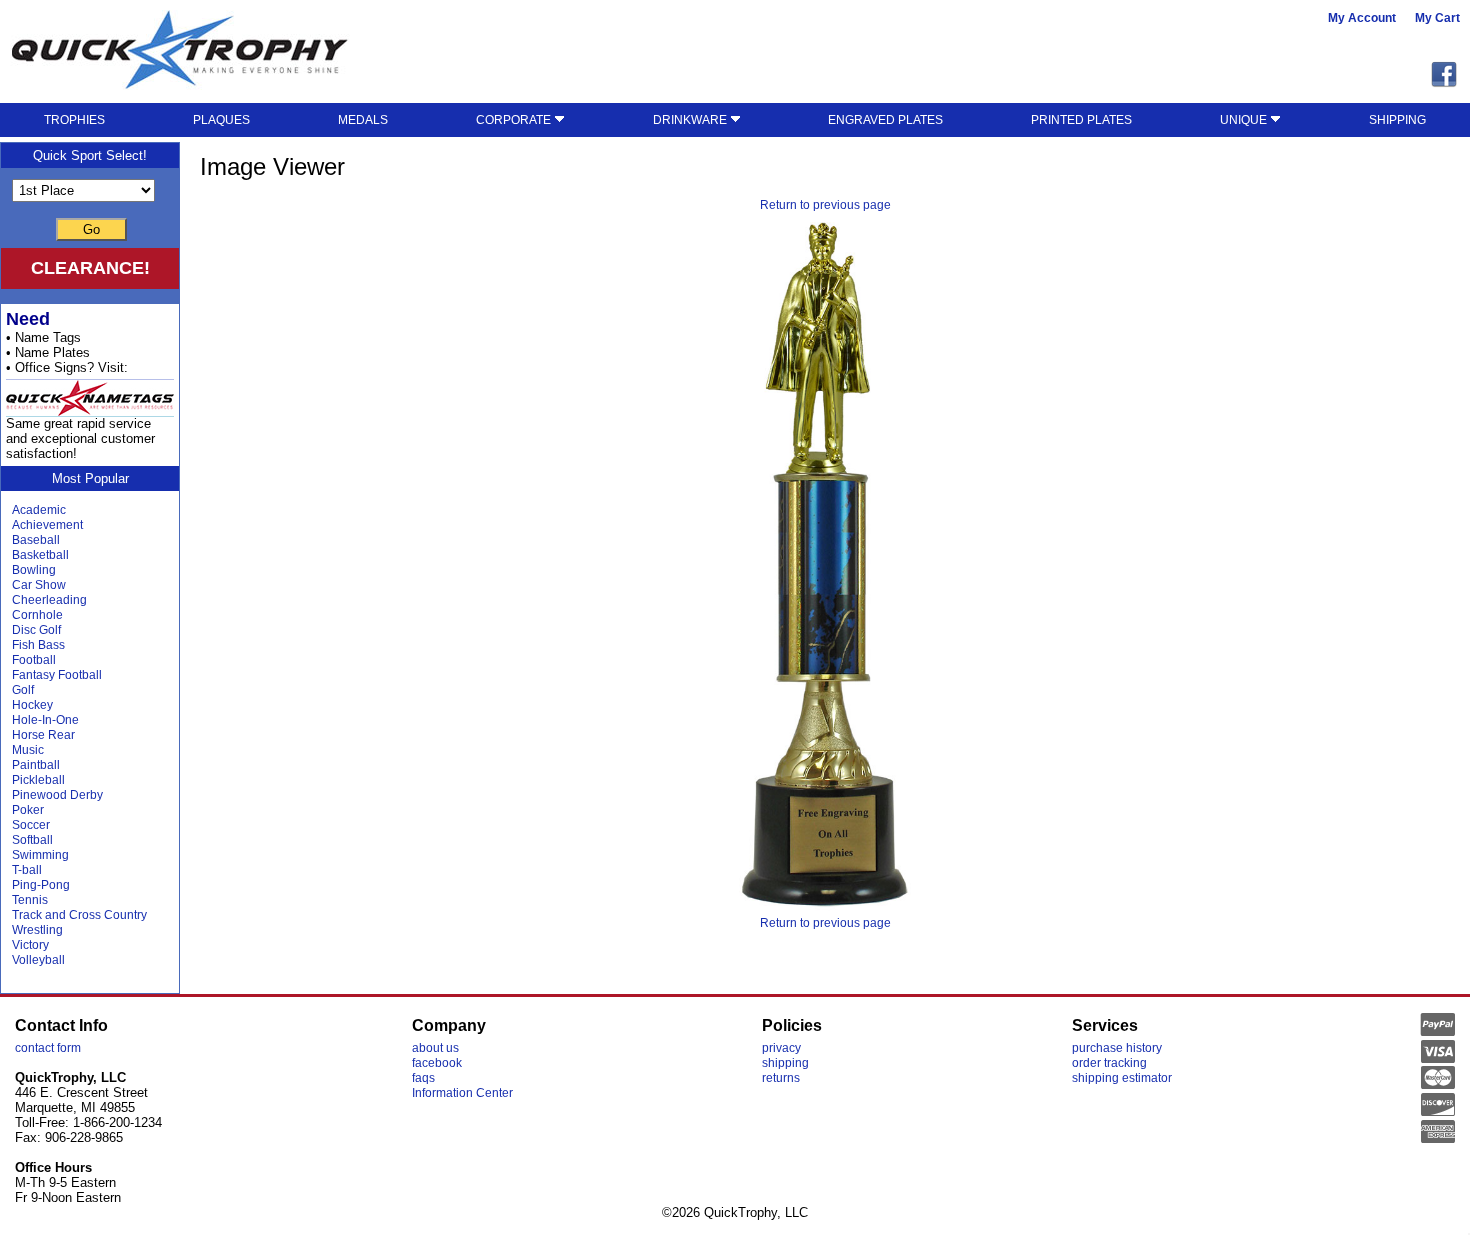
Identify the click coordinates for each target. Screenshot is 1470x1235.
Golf (23, 690)
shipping (785, 1063)
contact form (48, 1048)
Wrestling (37, 930)
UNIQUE (1245, 120)
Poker (28, 810)
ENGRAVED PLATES (885, 120)
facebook (437, 1063)
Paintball (36, 765)
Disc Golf (36, 630)
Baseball (36, 540)
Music (28, 750)
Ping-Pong (41, 885)
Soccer (31, 825)
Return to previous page (825, 205)
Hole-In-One (45, 720)
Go (91, 229)
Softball (32, 840)
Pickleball (38, 780)
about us (435, 1048)
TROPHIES (74, 120)
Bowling (34, 570)
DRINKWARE (691, 120)
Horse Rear (43, 735)
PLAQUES (221, 120)
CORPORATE (515, 120)
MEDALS (363, 120)
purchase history (1117, 1048)
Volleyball (38, 960)
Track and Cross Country (79, 915)
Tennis (30, 900)
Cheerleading (49, 600)
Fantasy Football (57, 675)
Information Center (462, 1093)
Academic (39, 510)
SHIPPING (1397, 120)
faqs (423, 1078)
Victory (30, 945)
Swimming (40, 855)
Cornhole (37, 615)
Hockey (32, 705)
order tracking (1109, 1063)
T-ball (27, 870)
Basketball (40, 555)
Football (34, 660)
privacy (781, 1048)
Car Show (39, 585)
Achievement (47, 525)
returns (781, 1078)
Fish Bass (38, 645)
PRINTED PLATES (1081, 120)
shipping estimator (1122, 1078)
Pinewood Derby (57, 795)
